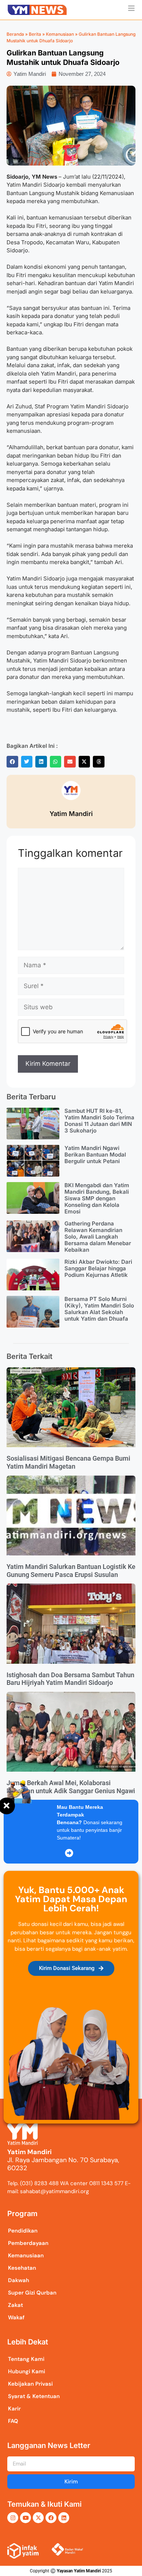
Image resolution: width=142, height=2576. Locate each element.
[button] (12, 762)
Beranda (15, 34)
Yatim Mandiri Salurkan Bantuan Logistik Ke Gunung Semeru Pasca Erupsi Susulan (71, 1571)
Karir (14, 2409)
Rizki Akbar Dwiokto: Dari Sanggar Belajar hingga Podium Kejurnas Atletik (98, 1268)
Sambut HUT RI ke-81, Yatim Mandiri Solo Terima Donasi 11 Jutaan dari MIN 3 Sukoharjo (99, 1121)
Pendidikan (23, 2231)
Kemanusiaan (60, 34)
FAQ (13, 2421)
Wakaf (16, 2317)
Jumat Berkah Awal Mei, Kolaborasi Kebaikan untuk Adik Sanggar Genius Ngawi (71, 1787)
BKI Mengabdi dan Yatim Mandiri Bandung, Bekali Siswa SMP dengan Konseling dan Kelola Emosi (97, 1198)
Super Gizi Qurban (32, 2293)
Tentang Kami (26, 2359)
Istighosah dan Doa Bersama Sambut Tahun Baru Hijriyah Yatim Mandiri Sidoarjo (70, 1679)
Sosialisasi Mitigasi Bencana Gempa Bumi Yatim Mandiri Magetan (68, 1462)
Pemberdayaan (28, 2243)
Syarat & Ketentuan (34, 2396)
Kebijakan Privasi (30, 2384)
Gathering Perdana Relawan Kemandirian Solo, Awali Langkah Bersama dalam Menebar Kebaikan (98, 1237)
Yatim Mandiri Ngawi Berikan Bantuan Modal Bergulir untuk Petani (95, 1155)
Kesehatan (22, 2268)
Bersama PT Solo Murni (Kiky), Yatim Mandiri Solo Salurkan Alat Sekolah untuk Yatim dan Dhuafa (99, 1309)
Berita (35, 34)
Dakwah (19, 2280)
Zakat (15, 2305)
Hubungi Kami (27, 2371)
